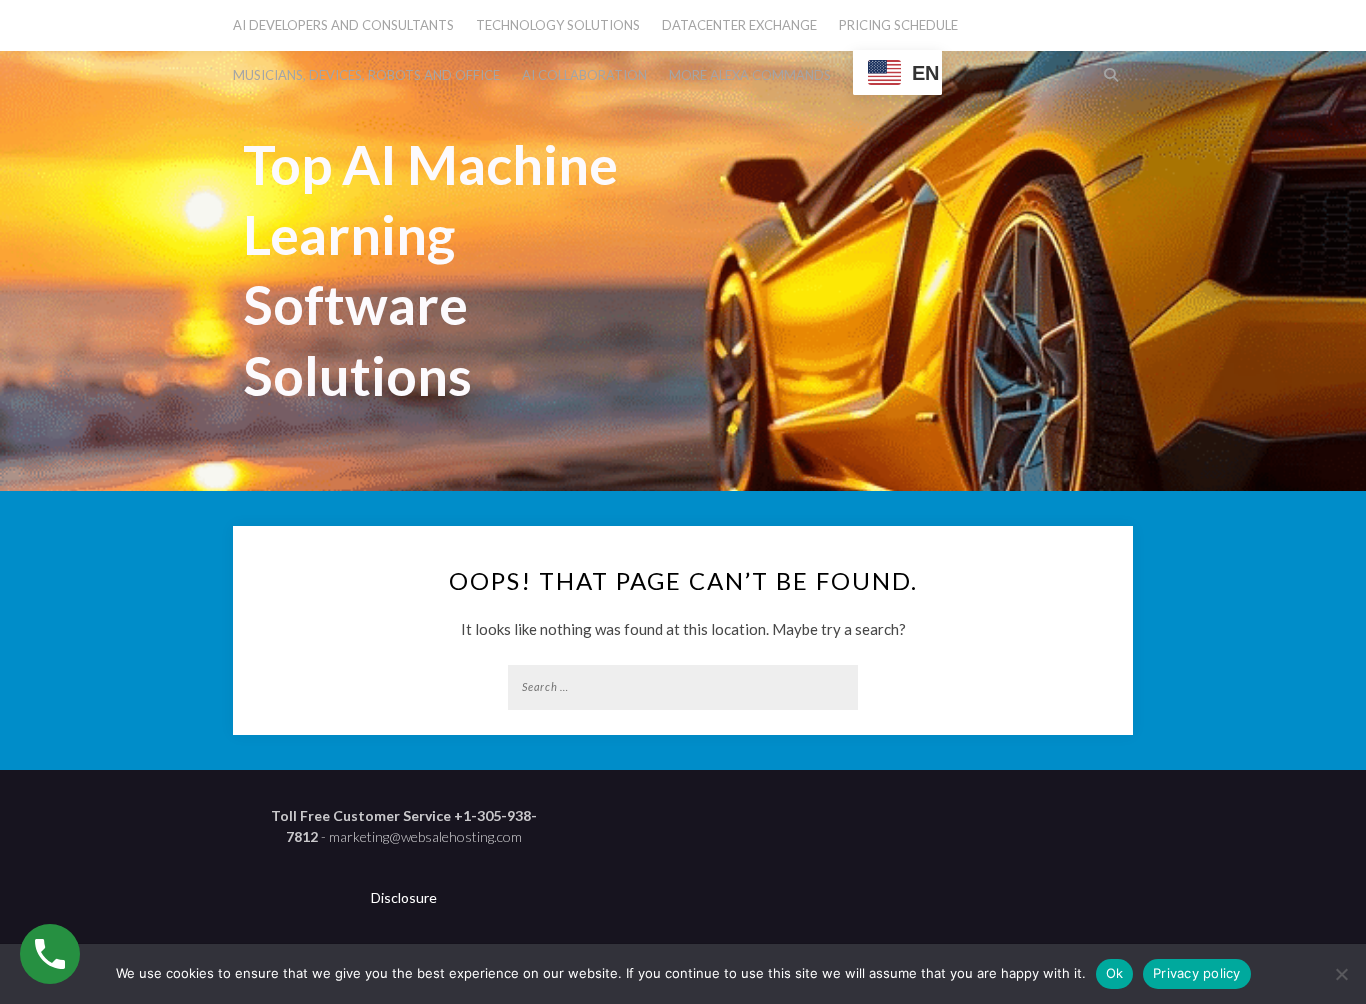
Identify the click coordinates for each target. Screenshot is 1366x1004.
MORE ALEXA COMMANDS (750, 75)
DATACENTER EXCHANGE (739, 25)
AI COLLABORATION (584, 75)
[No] (1341, 974)
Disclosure (404, 897)
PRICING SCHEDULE (898, 25)
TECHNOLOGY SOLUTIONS (558, 25)
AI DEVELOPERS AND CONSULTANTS (343, 25)
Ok (1115, 973)
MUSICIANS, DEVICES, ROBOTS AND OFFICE (366, 75)
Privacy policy (1197, 973)
